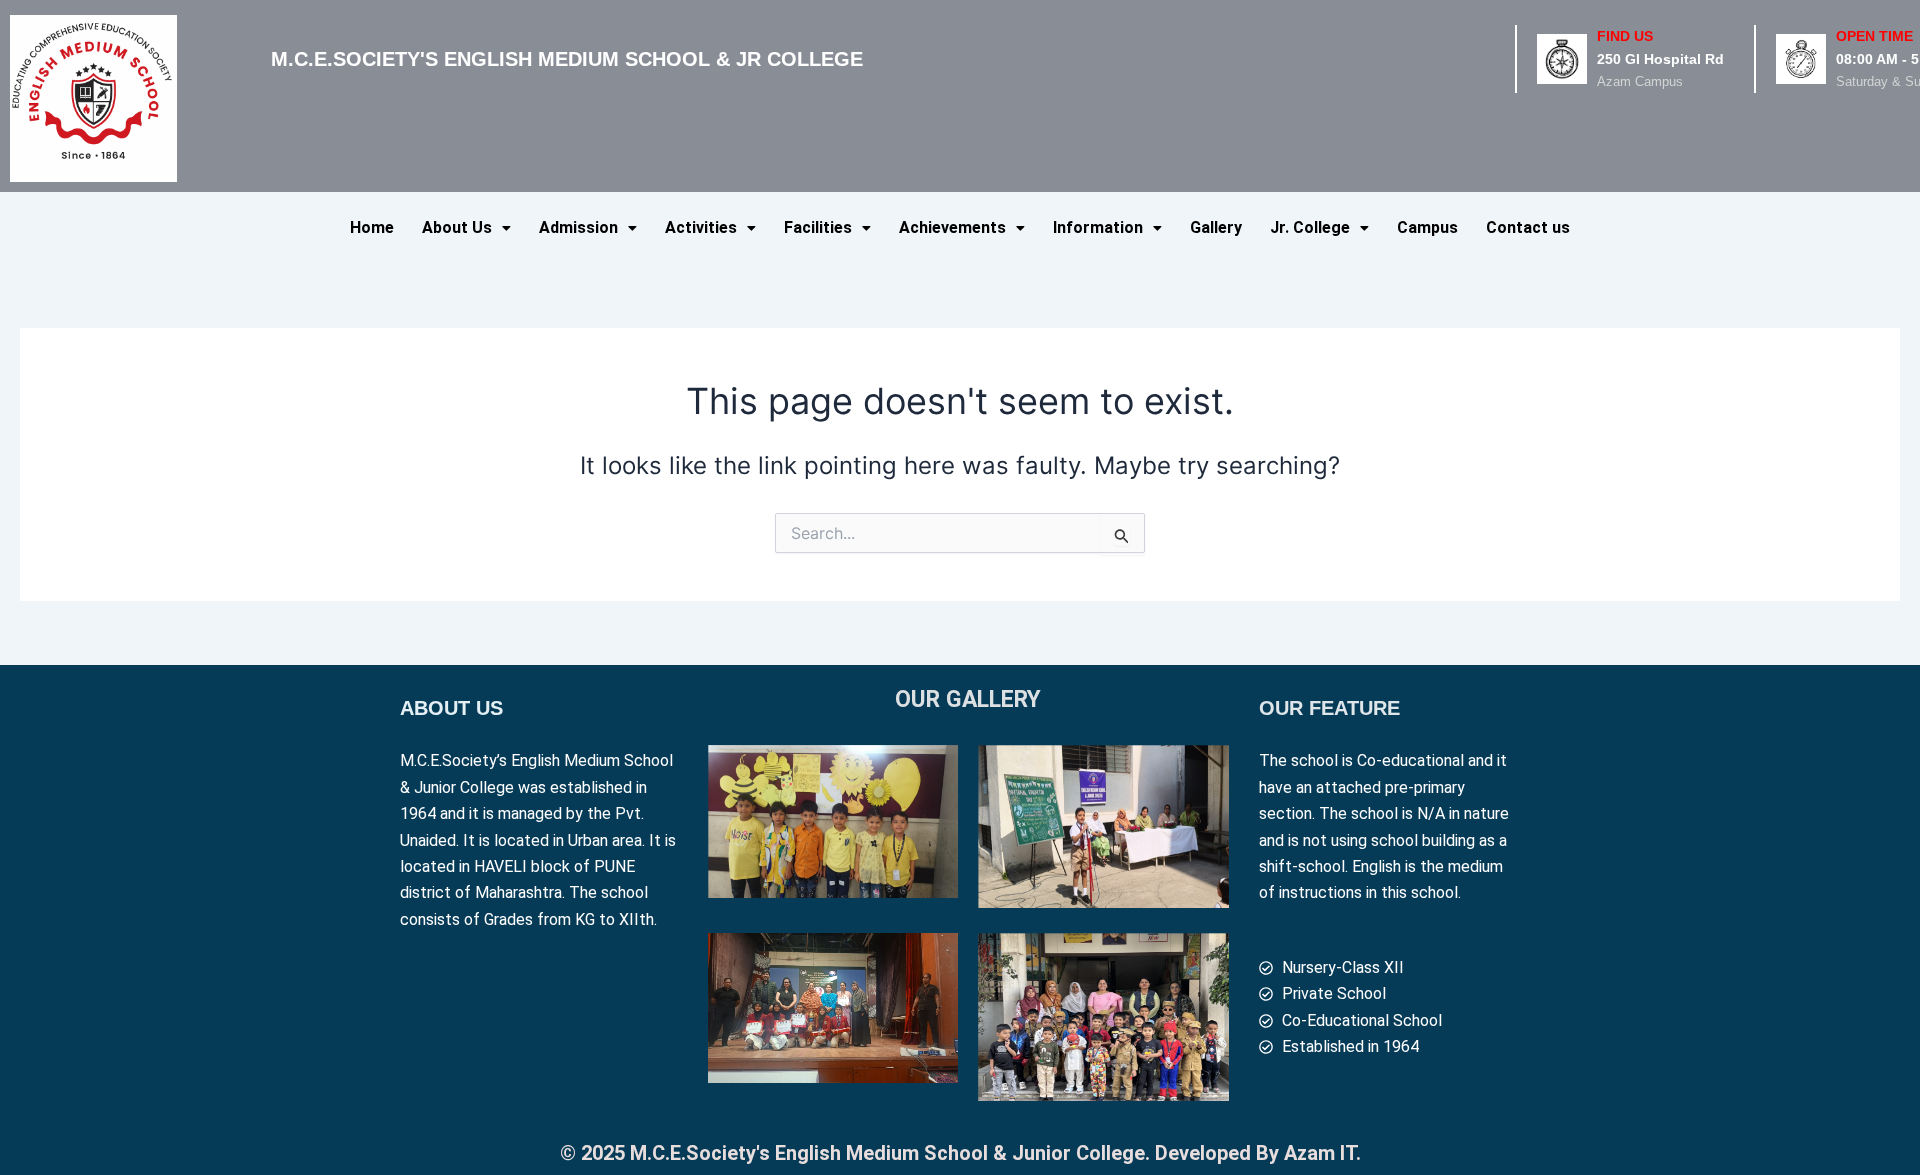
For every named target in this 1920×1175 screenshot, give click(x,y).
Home (372, 227)
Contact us (1528, 227)
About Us (457, 227)
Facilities (818, 227)
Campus (1427, 227)
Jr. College (1310, 227)
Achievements (952, 227)
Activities (701, 227)
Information (1098, 227)
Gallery (1216, 227)
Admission (578, 227)
